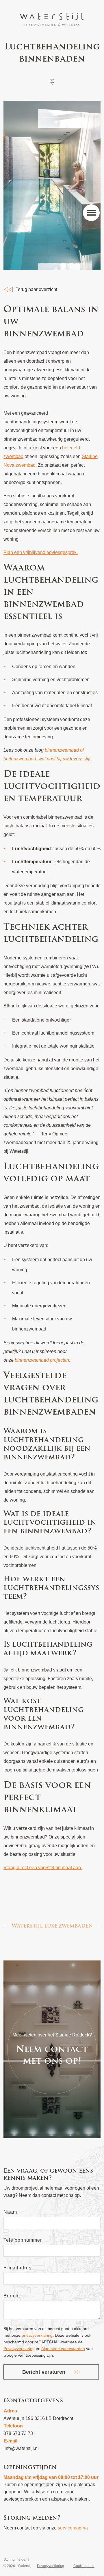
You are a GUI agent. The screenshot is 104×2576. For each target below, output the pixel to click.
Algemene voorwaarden (63, 2349)
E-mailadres (17, 2268)
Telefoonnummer (23, 2240)
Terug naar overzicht (36, 289)
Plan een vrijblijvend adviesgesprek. (41, 552)
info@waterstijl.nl (21, 2448)
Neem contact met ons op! (52, 2055)
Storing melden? (16, 2560)
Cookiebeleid (84, 2566)
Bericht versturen (44, 2372)
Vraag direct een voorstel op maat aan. (43, 1868)
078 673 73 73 (18, 2433)
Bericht (12, 2296)
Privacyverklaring (19, 2349)
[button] (91, 213)
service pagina (73, 2528)
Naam (10, 2212)
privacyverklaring (37, 2335)
